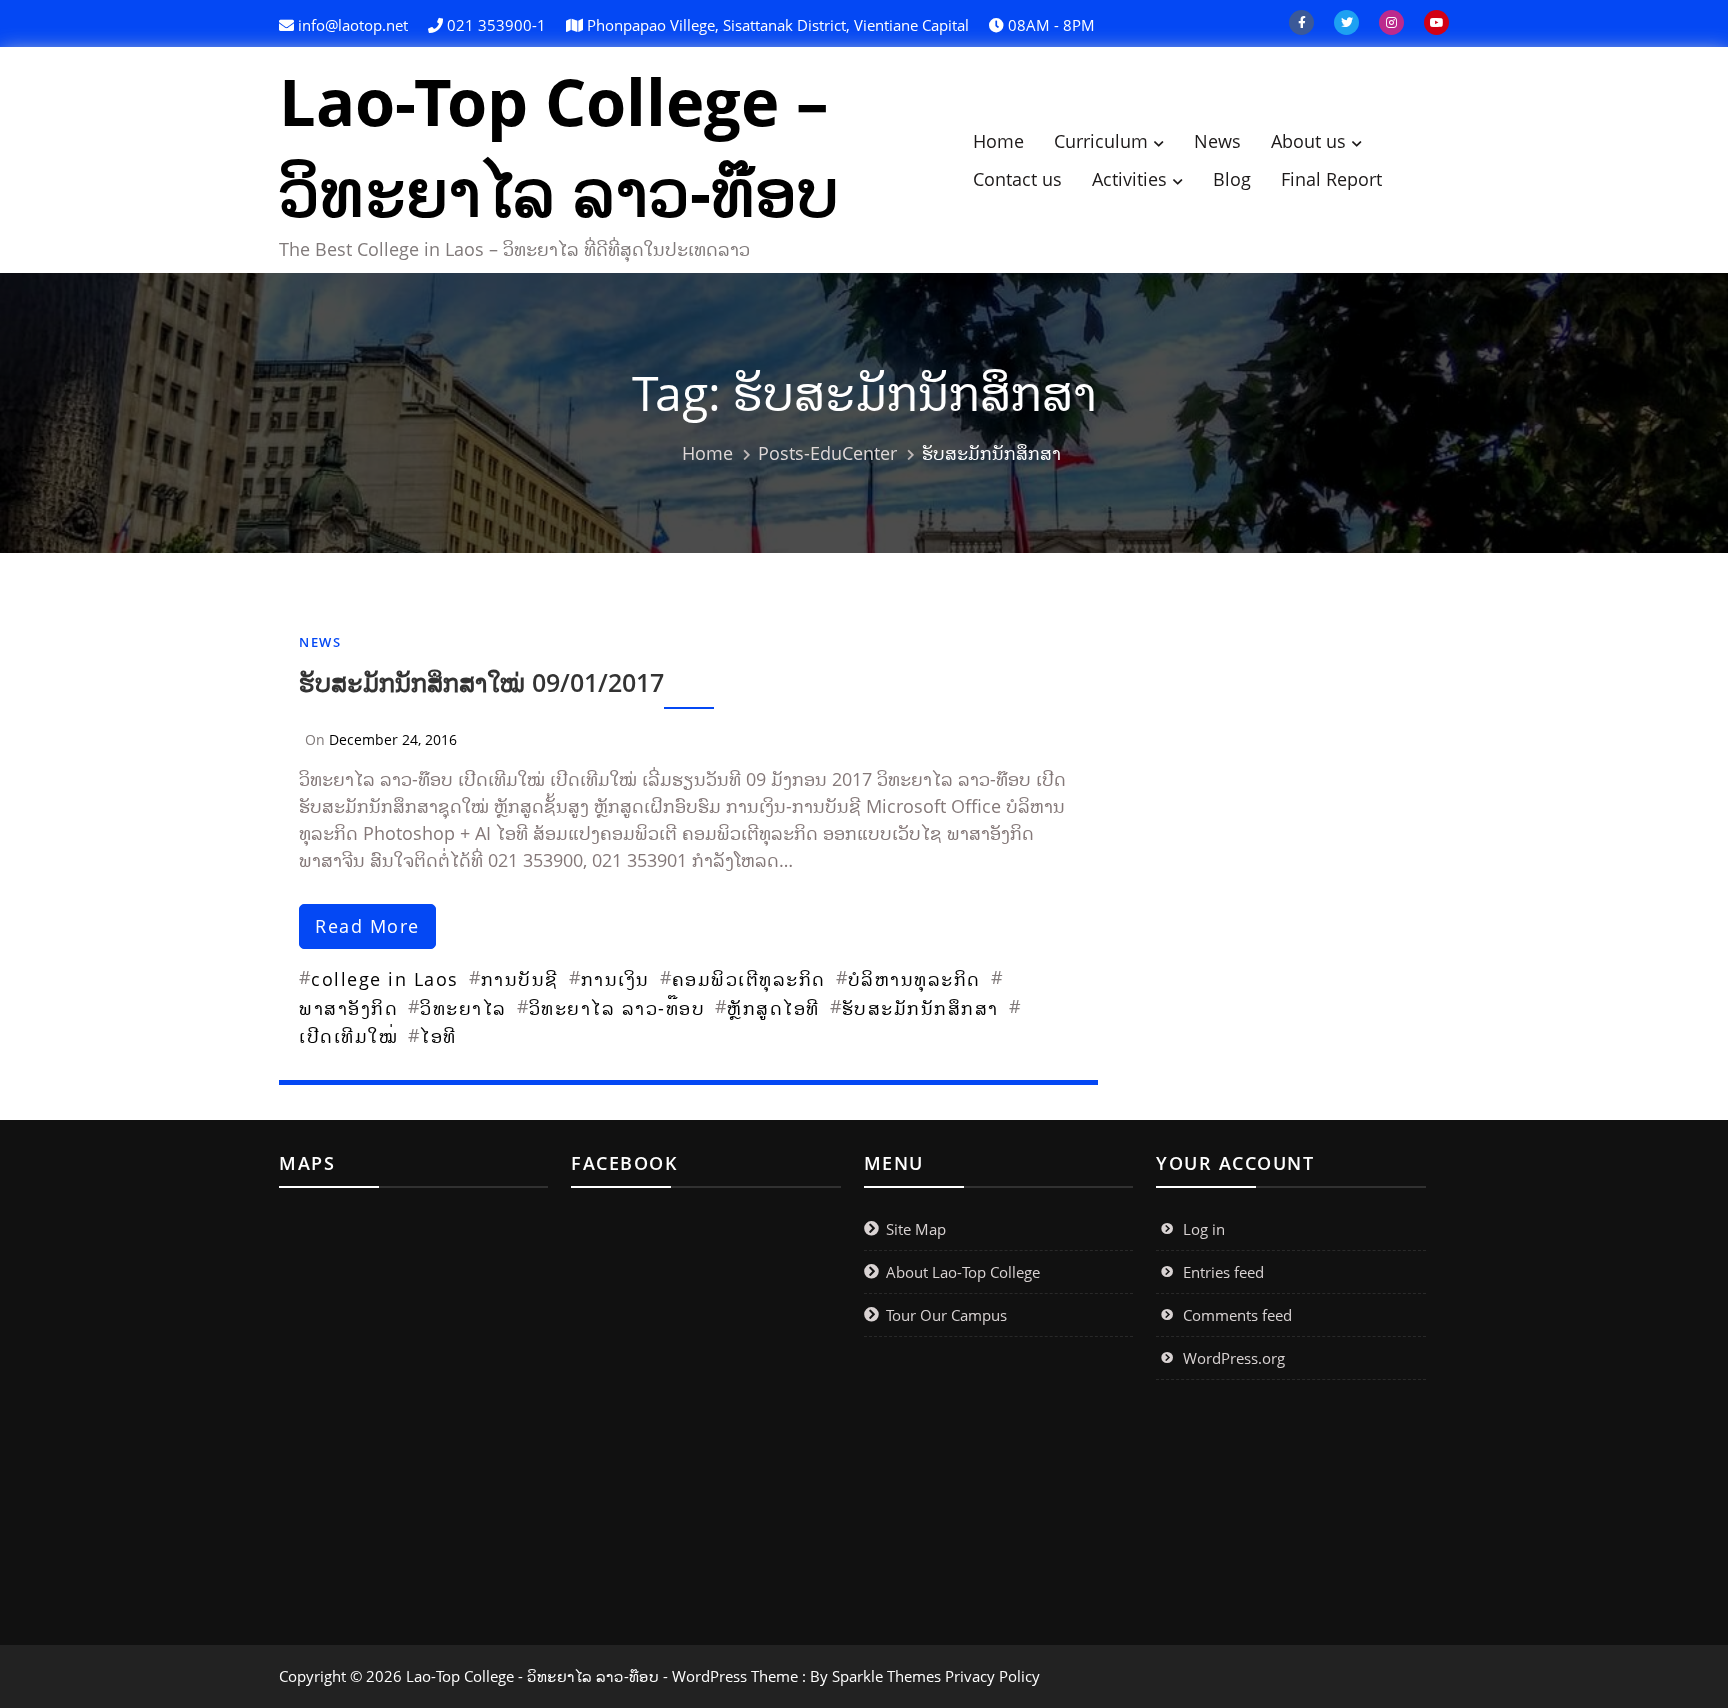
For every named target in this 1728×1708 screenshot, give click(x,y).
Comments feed (1237, 1315)
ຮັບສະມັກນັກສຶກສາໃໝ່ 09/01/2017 (481, 682)
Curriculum (1101, 141)
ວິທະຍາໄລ (463, 1008)
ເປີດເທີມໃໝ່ (348, 1036)
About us (1308, 141)
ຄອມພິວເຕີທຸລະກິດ (749, 979)
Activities (1129, 179)
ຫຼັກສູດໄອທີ (773, 1008)
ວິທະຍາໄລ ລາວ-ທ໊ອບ (617, 1008)
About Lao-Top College (963, 1272)
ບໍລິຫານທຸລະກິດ (914, 979)
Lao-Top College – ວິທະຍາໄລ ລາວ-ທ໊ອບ (559, 146)
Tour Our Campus (946, 1315)
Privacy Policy (992, 1676)
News (1217, 141)
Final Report (1331, 179)
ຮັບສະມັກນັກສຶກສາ (920, 1008)
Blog (1232, 179)
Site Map (916, 1229)
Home (998, 141)
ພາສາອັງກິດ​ (348, 1008)
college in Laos (385, 979)
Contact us (1017, 179)
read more (367, 926)
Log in (1204, 1229)
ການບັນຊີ (520, 979)
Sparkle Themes (886, 1676)
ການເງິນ (615, 979)
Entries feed (1223, 1272)
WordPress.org (1234, 1358)
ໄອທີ (438, 1036)
